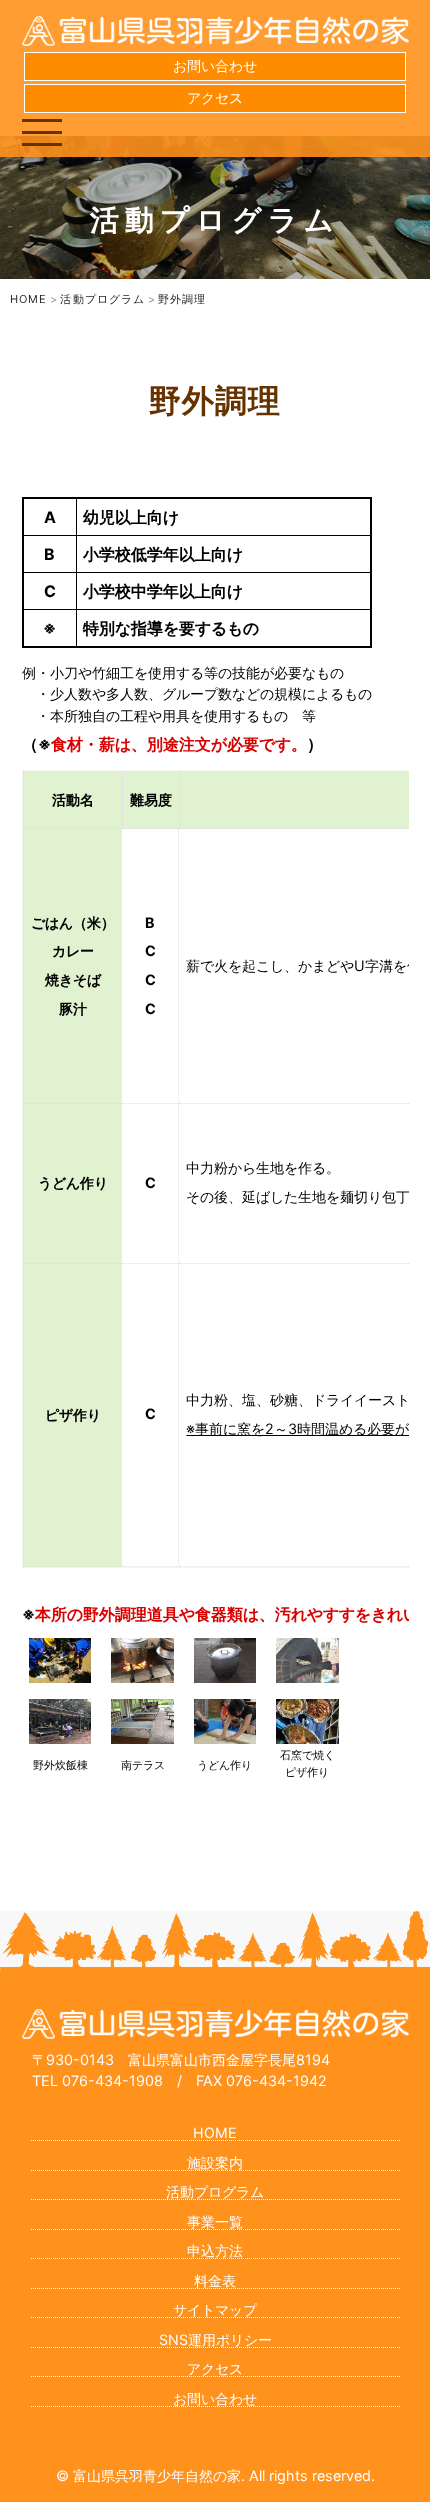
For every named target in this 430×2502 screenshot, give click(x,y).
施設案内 (215, 2162)
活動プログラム (215, 2191)
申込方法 (215, 2250)
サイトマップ (215, 2309)
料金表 (215, 2280)
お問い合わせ (215, 65)
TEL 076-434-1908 (97, 2080)
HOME (215, 2132)
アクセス (215, 97)
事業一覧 (215, 2221)
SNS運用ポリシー (215, 2339)
